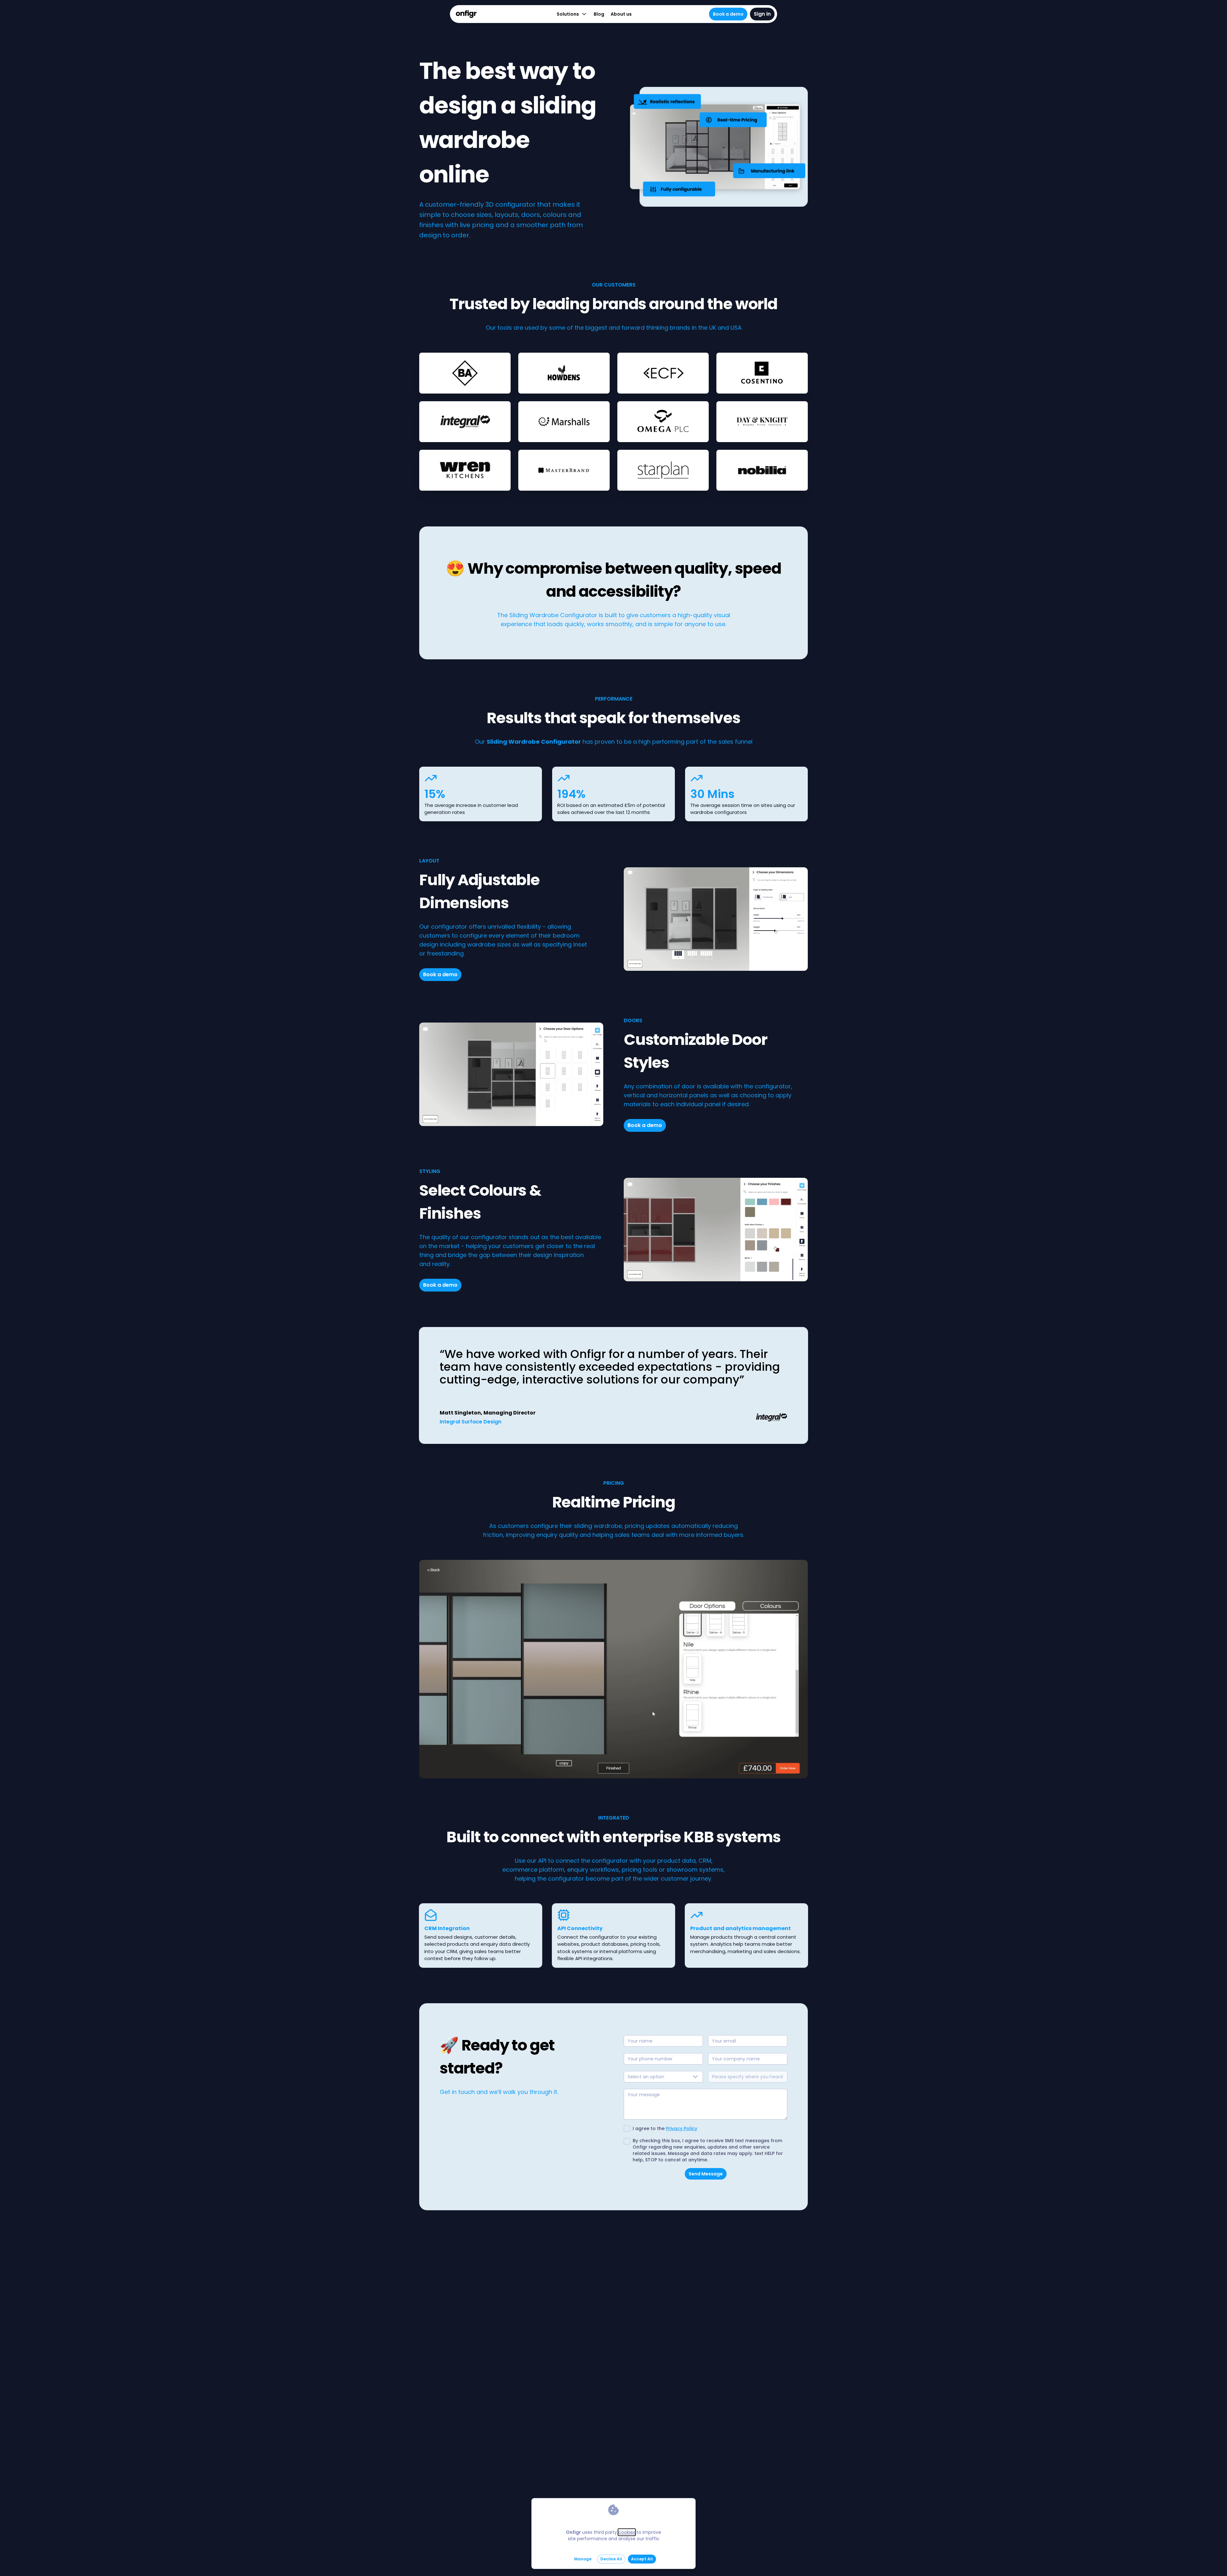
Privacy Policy (682, 2128)
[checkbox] (627, 2128)
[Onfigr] (466, 14)
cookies (627, 2532)
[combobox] (663, 2077)
